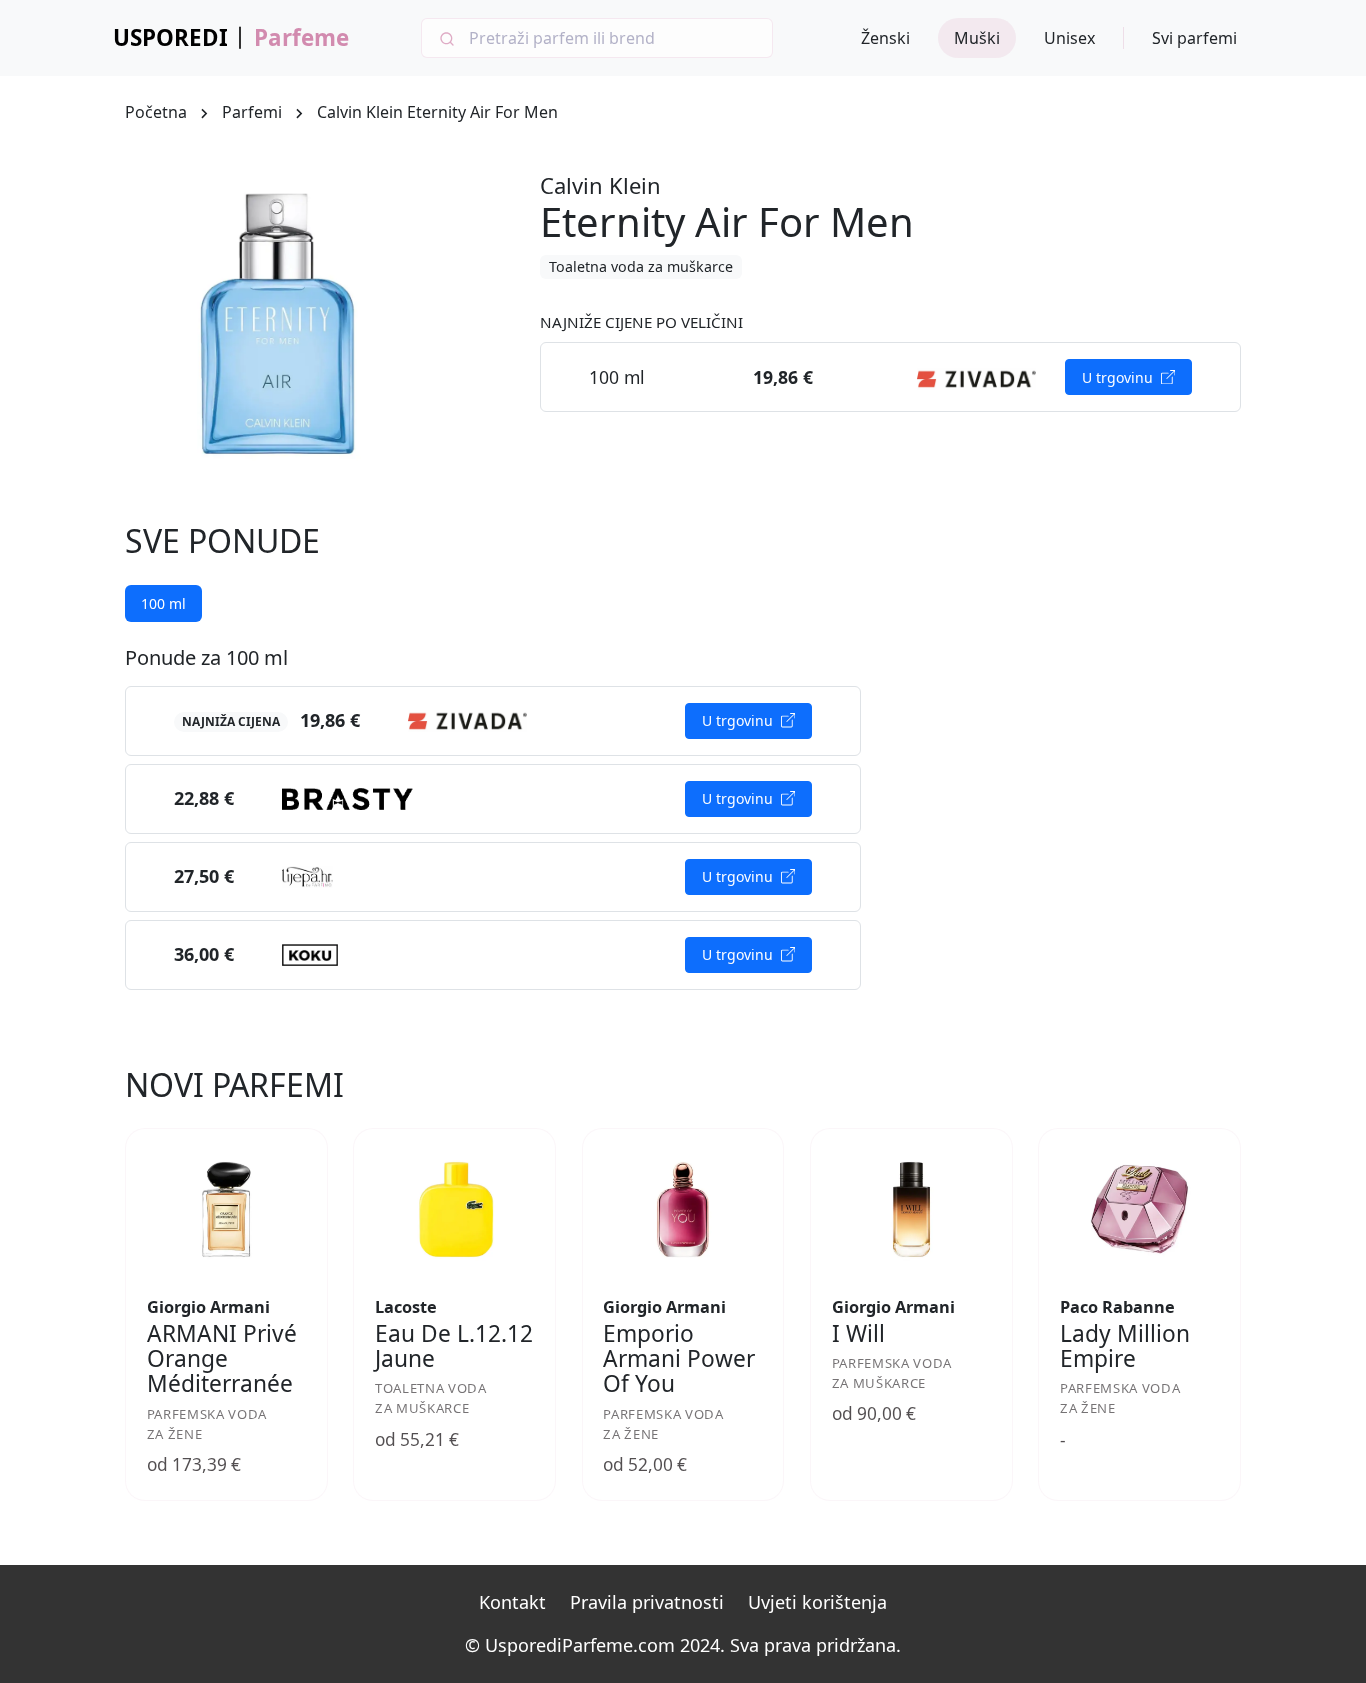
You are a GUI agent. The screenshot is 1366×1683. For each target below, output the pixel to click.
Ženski (885, 38)
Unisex (1069, 38)
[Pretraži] (445, 38)
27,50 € (204, 876)
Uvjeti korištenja (817, 1602)
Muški (977, 38)
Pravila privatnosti (647, 1602)
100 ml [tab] (163, 603)
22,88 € (204, 798)
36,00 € (204, 954)
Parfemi (252, 112)
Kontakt (512, 1602)
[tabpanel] (493, 818)
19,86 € (330, 720)
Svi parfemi (1194, 38)
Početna (156, 112)
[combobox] (597, 38)
